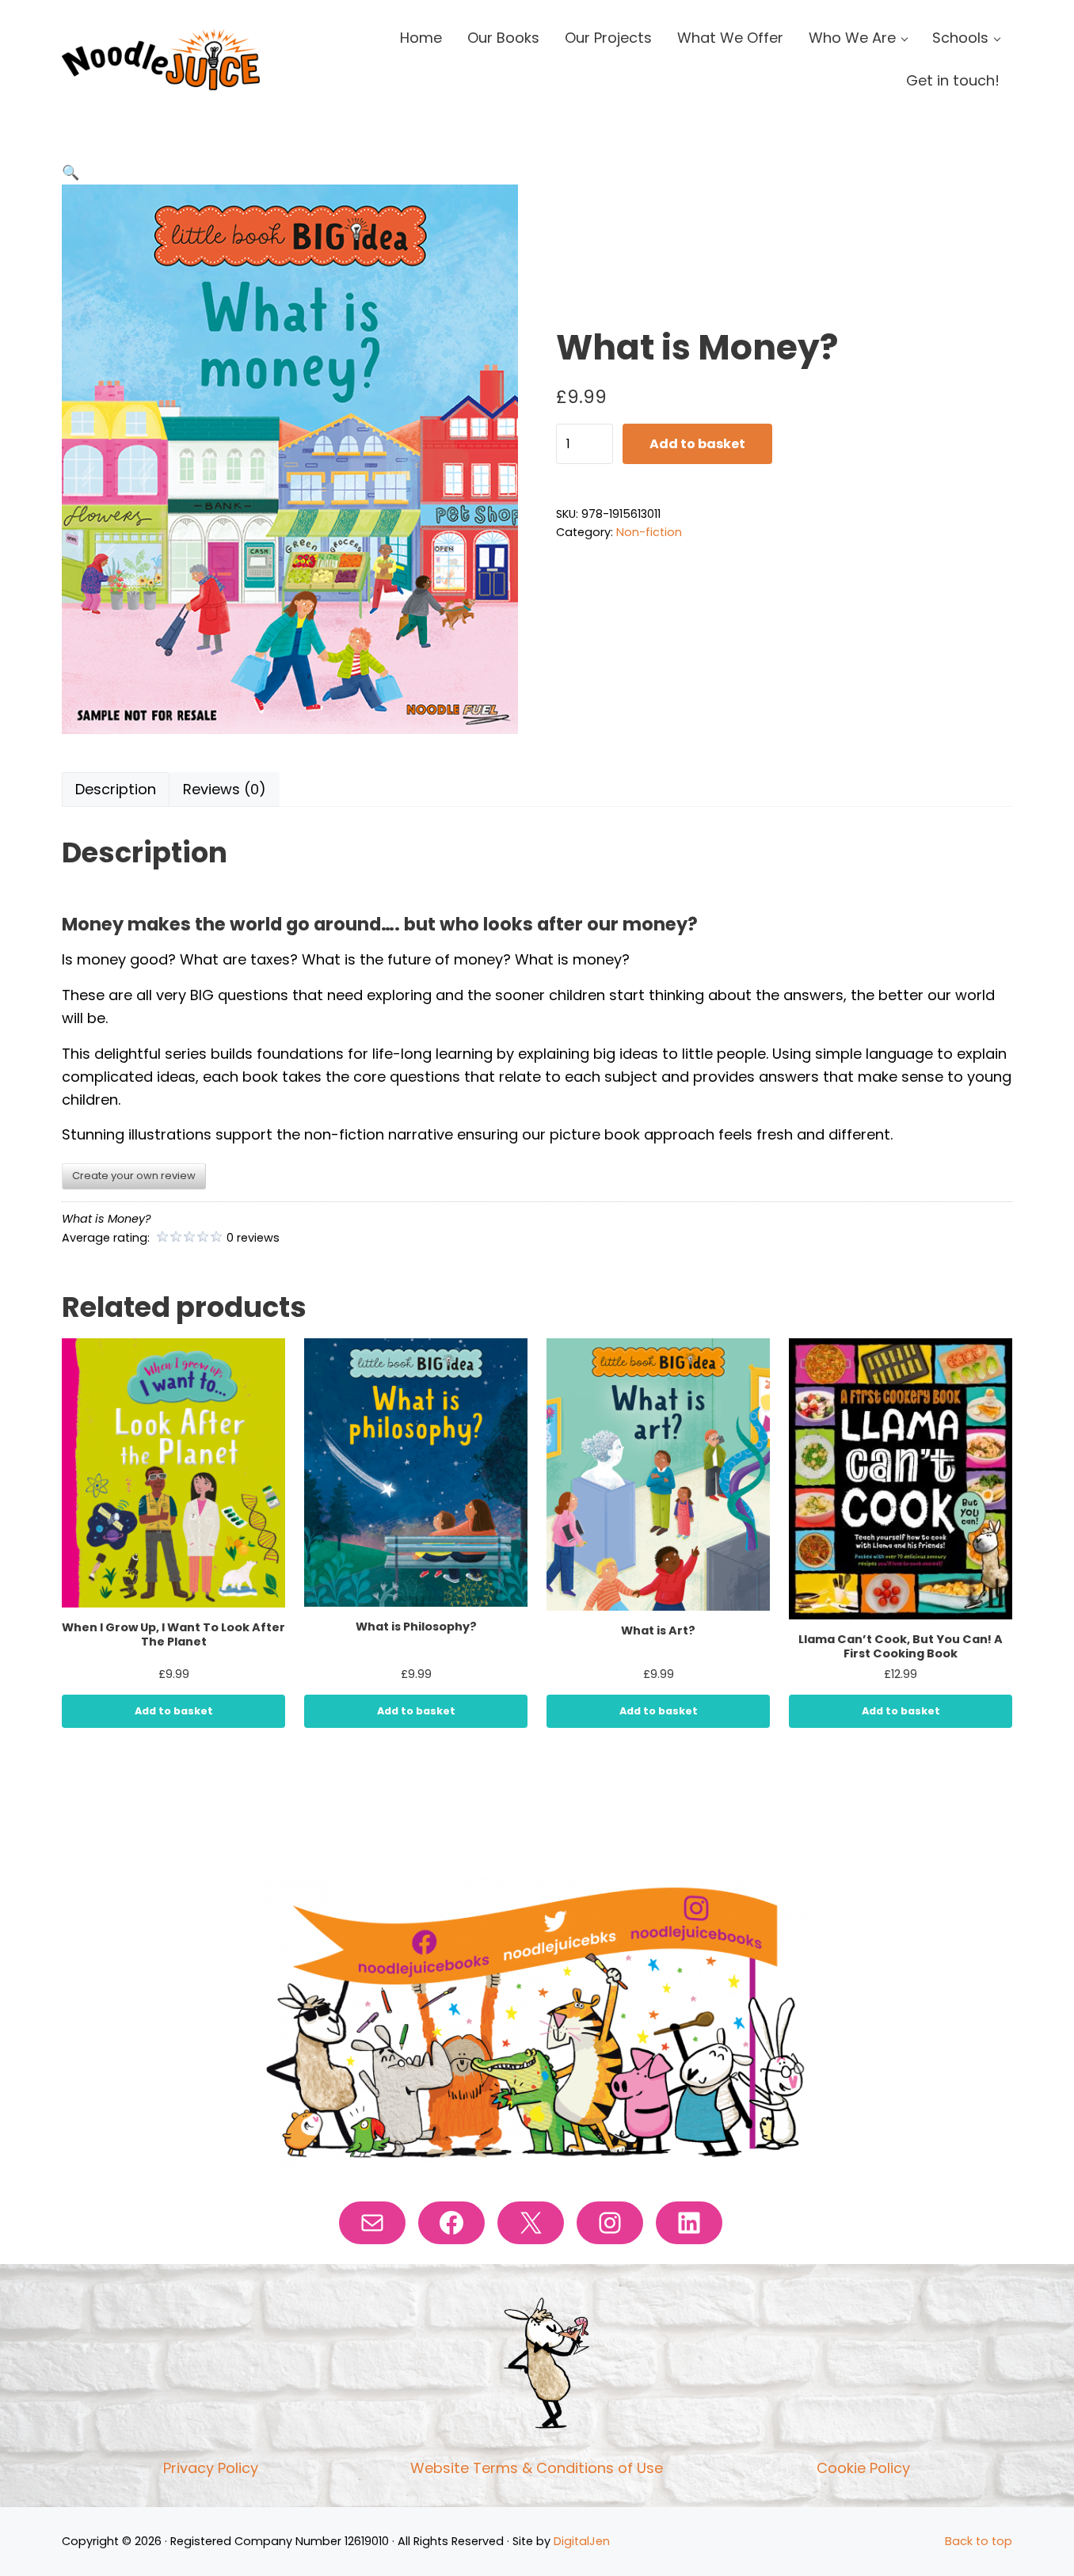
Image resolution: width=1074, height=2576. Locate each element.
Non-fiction (649, 532)
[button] (71, 172)
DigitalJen (582, 2541)
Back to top (979, 2541)
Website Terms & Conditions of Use (537, 2468)
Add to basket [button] (174, 1711)
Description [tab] (116, 789)
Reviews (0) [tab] (225, 789)
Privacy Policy (211, 2468)
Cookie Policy (863, 2468)
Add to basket (697, 444)
